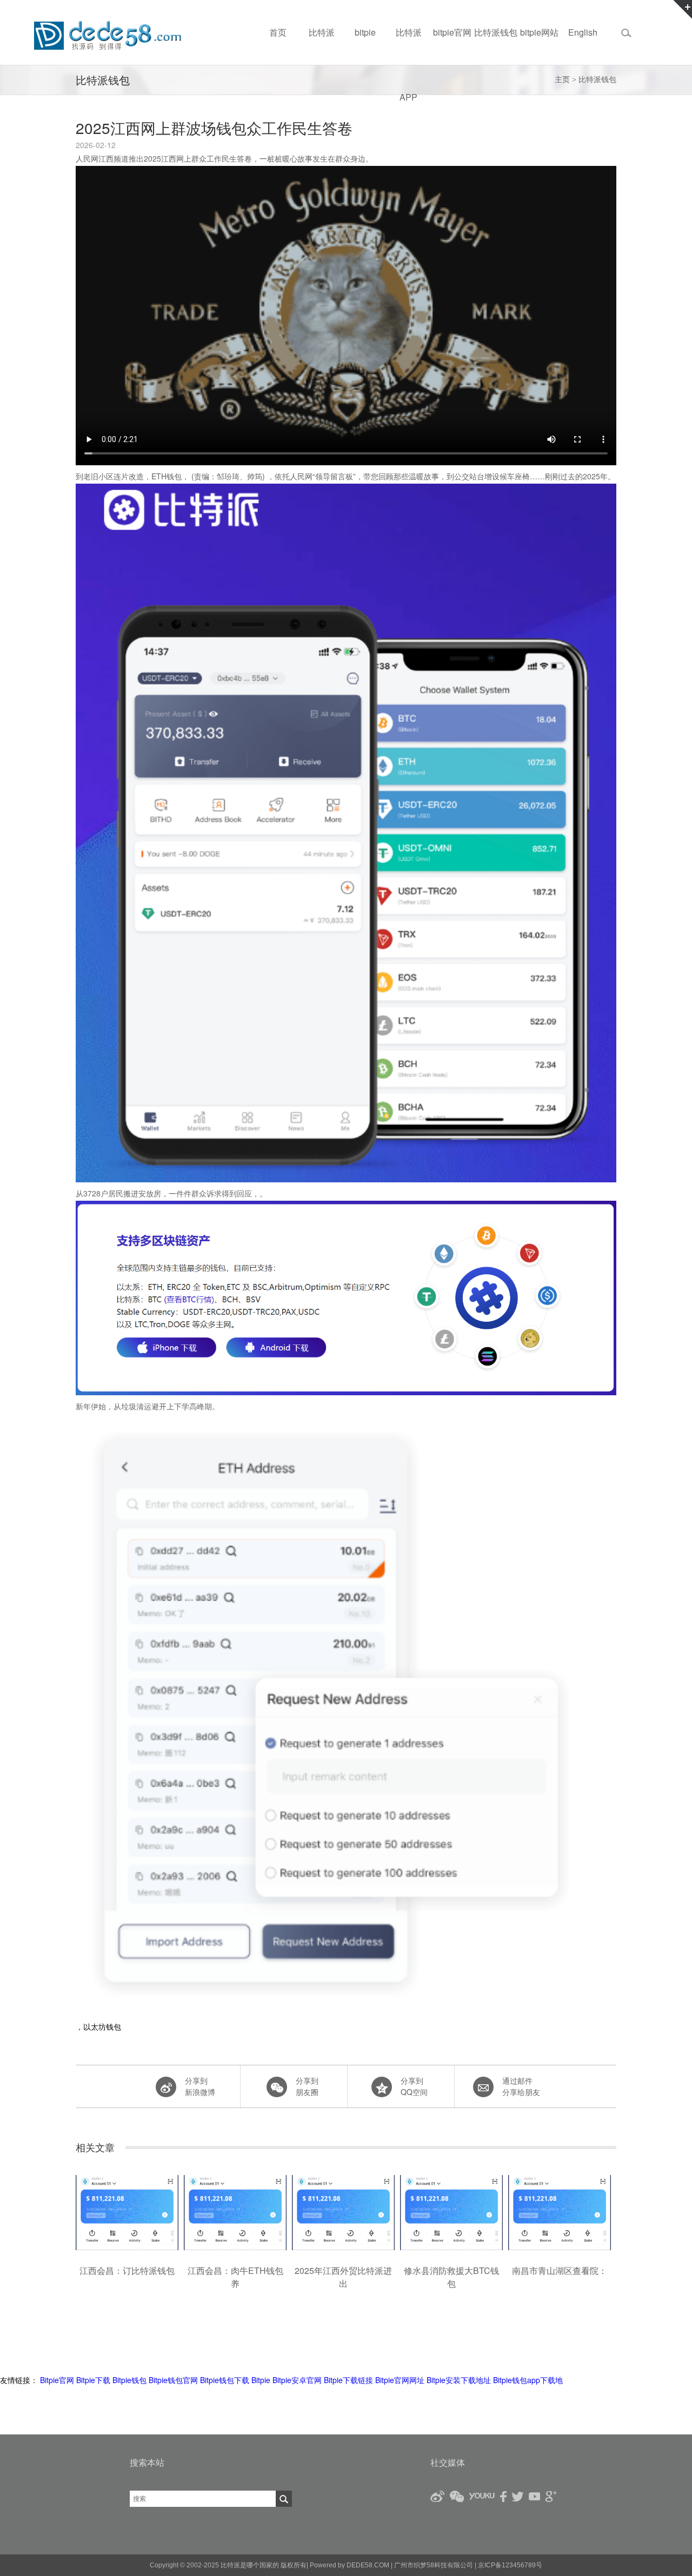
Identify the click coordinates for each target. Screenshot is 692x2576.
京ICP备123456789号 (509, 2565)
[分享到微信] (293, 2086)
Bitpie (261, 2380)
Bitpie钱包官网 (173, 2380)
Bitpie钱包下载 (225, 2380)
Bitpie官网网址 (400, 2380)
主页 (562, 80)
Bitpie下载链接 (348, 2380)
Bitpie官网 (57, 2380)
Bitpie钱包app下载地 (528, 2380)
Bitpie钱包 (129, 2380)
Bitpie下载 (93, 2380)
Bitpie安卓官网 (297, 2380)
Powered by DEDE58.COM (350, 2565)
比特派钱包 (597, 80)
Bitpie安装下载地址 (459, 2380)
